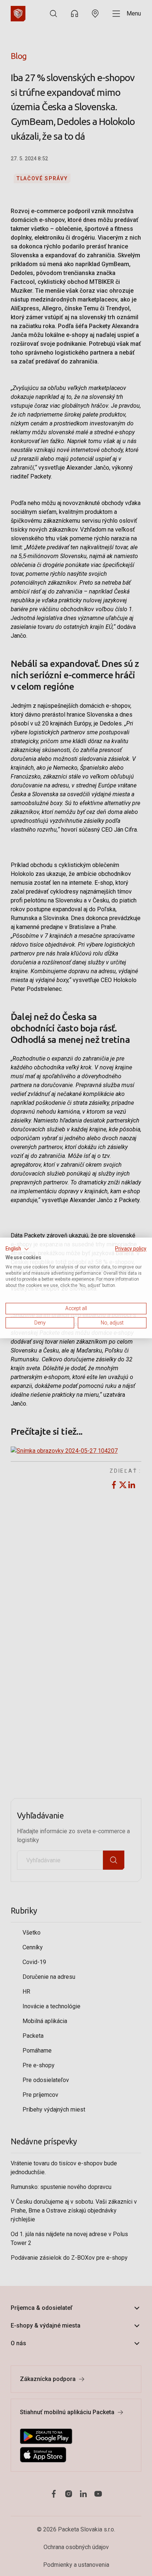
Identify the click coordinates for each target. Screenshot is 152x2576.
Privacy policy (131, 1249)
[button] (17, 1249)
